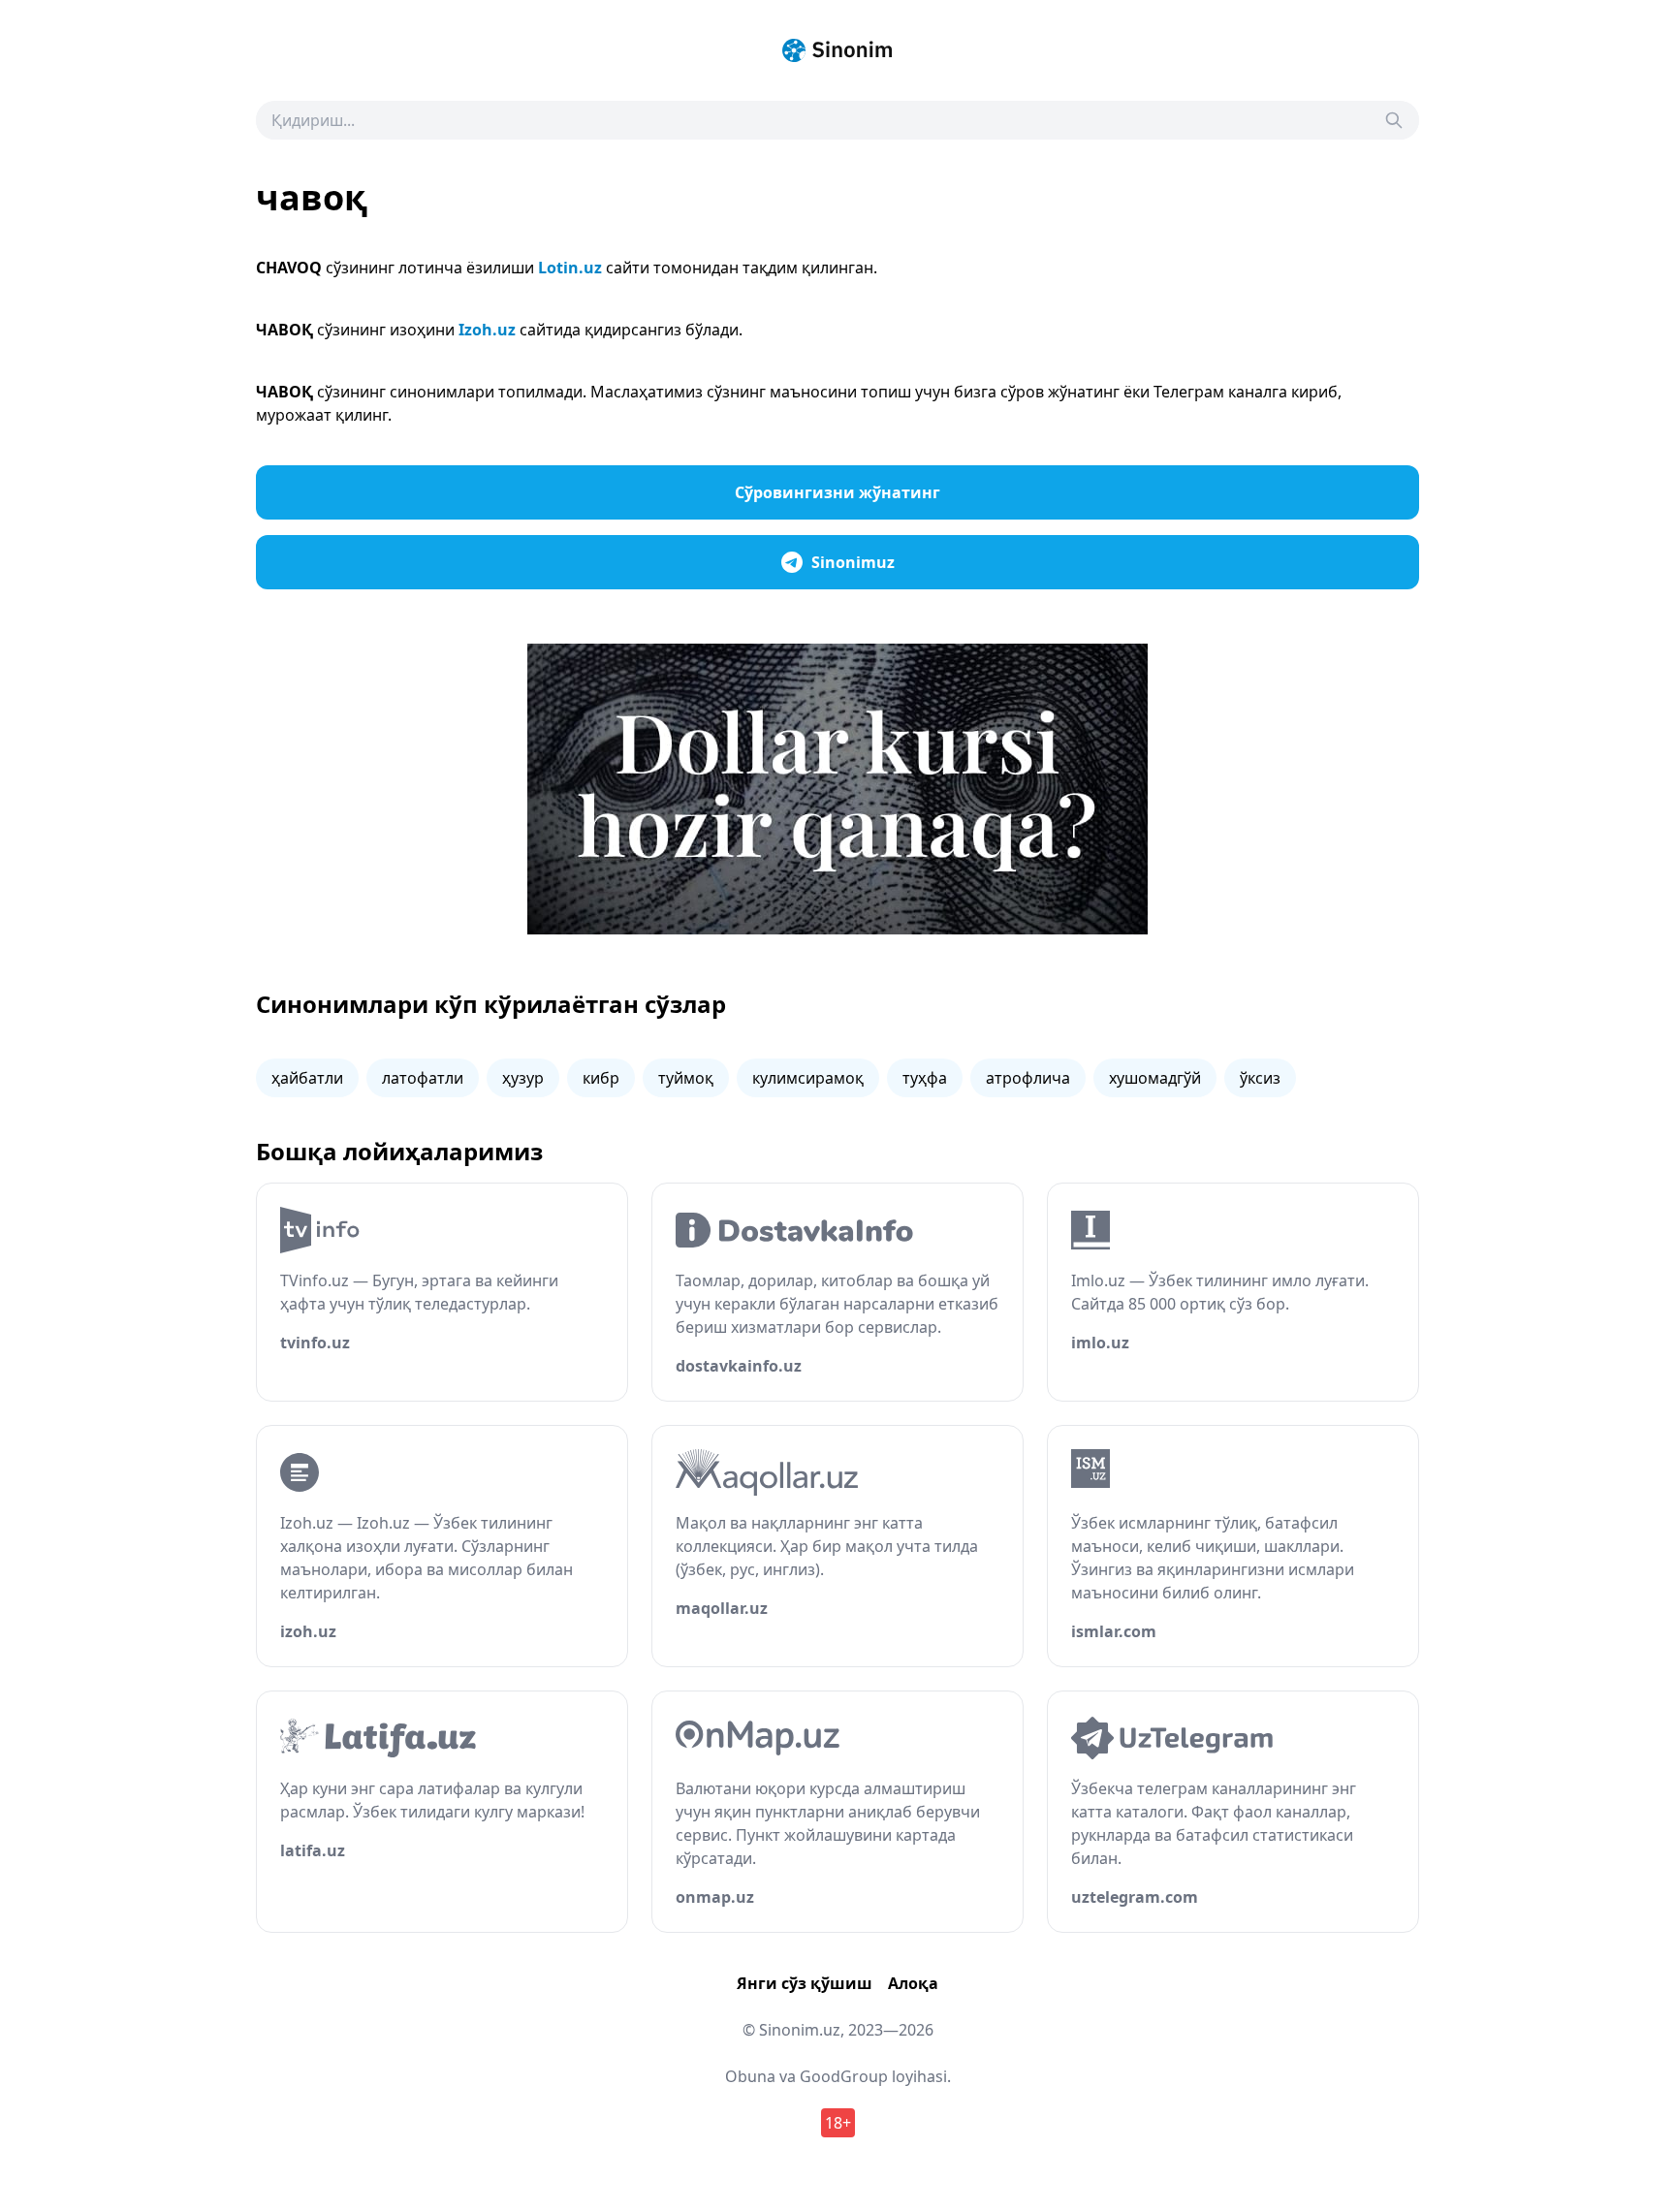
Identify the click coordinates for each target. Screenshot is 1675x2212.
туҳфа (925, 1078)
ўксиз (1260, 1078)
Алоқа (913, 1983)
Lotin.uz (570, 268)
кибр (601, 1078)
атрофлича (1028, 1078)
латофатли (423, 1078)
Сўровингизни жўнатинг (837, 492)
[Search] (1394, 120)
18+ (838, 2123)
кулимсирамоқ (808, 1078)
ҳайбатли (307, 1078)
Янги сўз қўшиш (805, 1983)
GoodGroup (844, 2076)
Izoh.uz (487, 330)
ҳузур (523, 1078)
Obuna (750, 2076)
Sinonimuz (853, 562)
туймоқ (686, 1078)
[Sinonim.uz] (837, 50)
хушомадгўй (1155, 1078)
